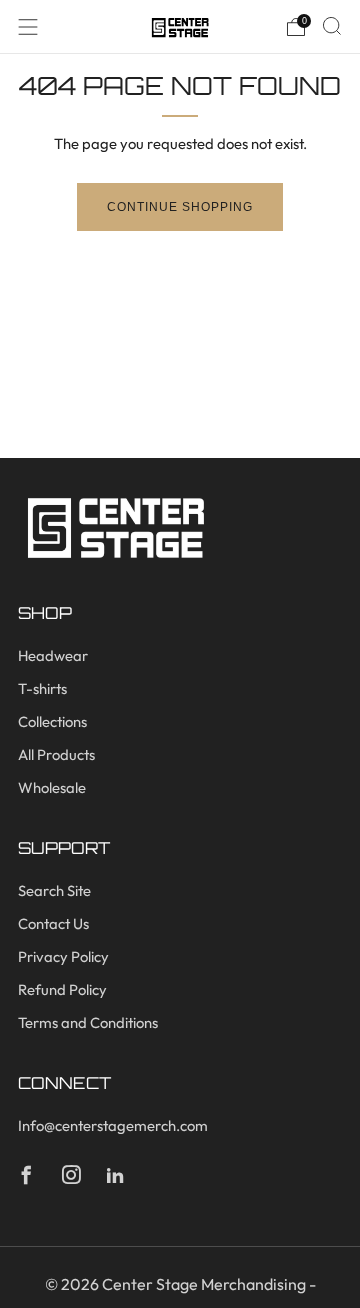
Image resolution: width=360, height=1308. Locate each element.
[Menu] (28, 27)
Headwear (53, 655)
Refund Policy (62, 989)
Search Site (54, 890)
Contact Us (53, 923)
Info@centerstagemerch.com (113, 1125)
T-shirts (42, 688)
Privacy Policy (63, 956)
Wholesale (52, 787)
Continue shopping (180, 207)
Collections (52, 721)
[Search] (332, 26)
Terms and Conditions (88, 1022)
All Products (56, 754)
